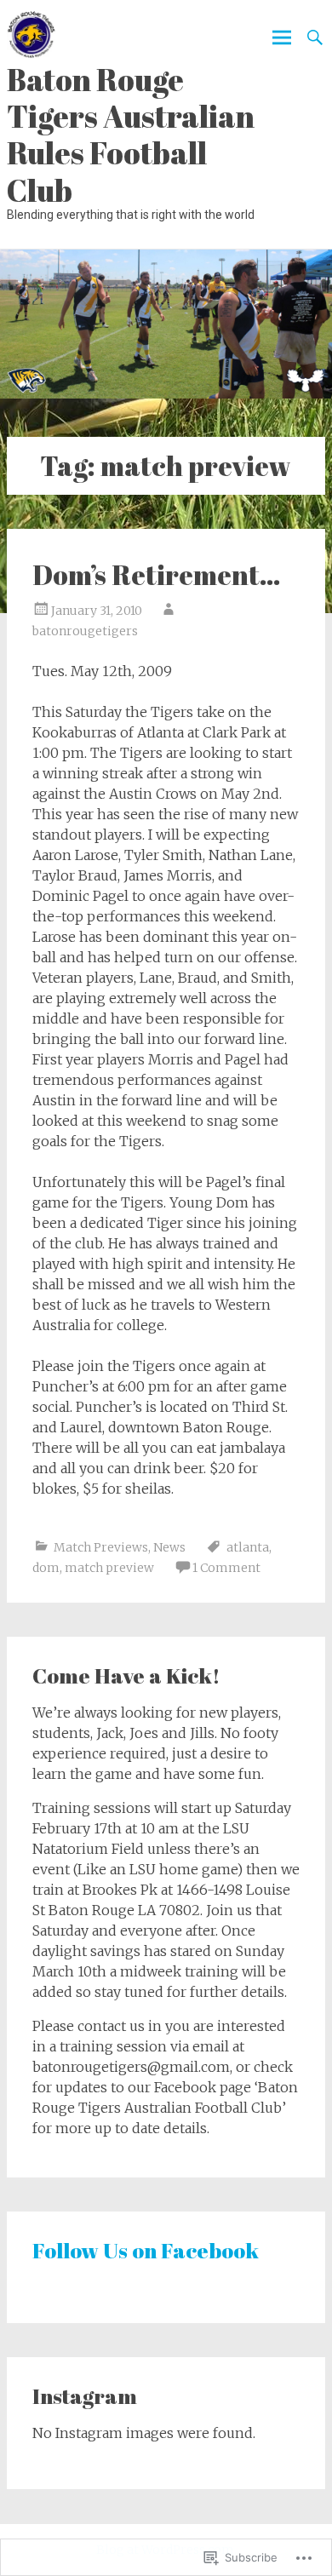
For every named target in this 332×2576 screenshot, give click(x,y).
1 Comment (226, 1568)
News (169, 1547)
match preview (109, 1568)
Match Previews (101, 1547)
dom (46, 1568)
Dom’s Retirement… (157, 574)
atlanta (248, 1547)
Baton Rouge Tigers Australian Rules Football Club (131, 135)
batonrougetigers (85, 631)
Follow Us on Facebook (146, 2250)
